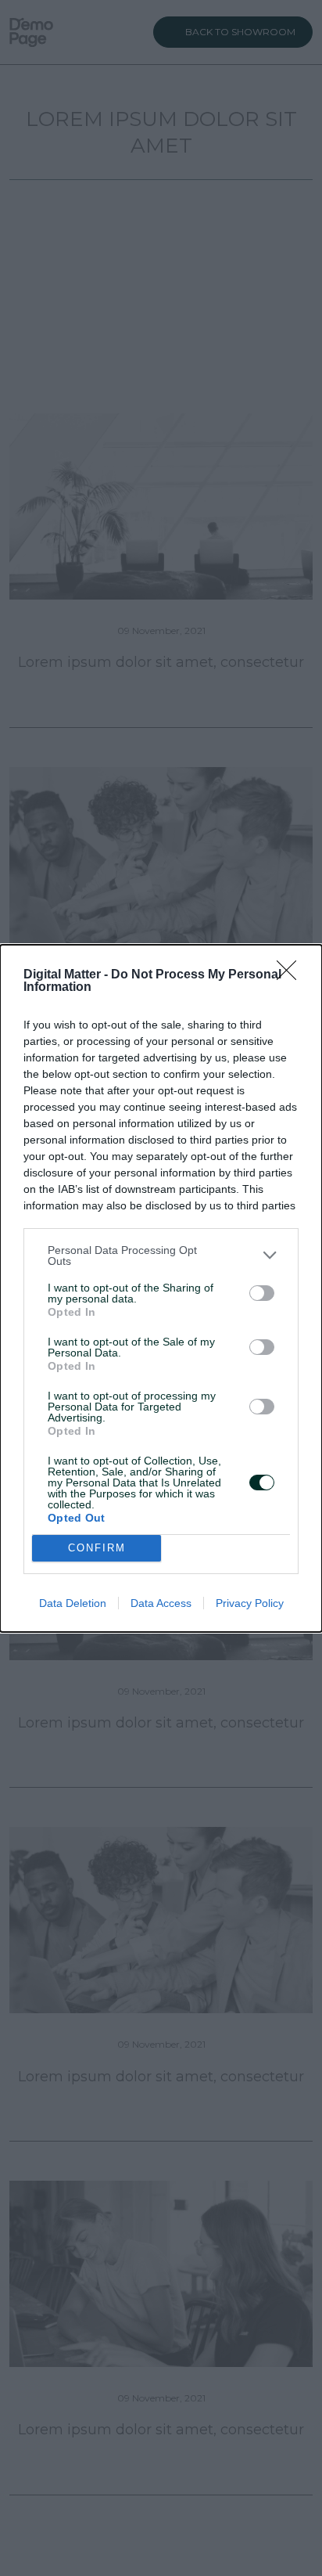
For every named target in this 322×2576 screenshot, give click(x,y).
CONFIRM (97, 1548)
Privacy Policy (250, 1603)
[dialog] (161, 1288)
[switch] (262, 1293)
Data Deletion (73, 1603)
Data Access (161, 1603)
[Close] (292, 975)
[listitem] (161, 1256)
